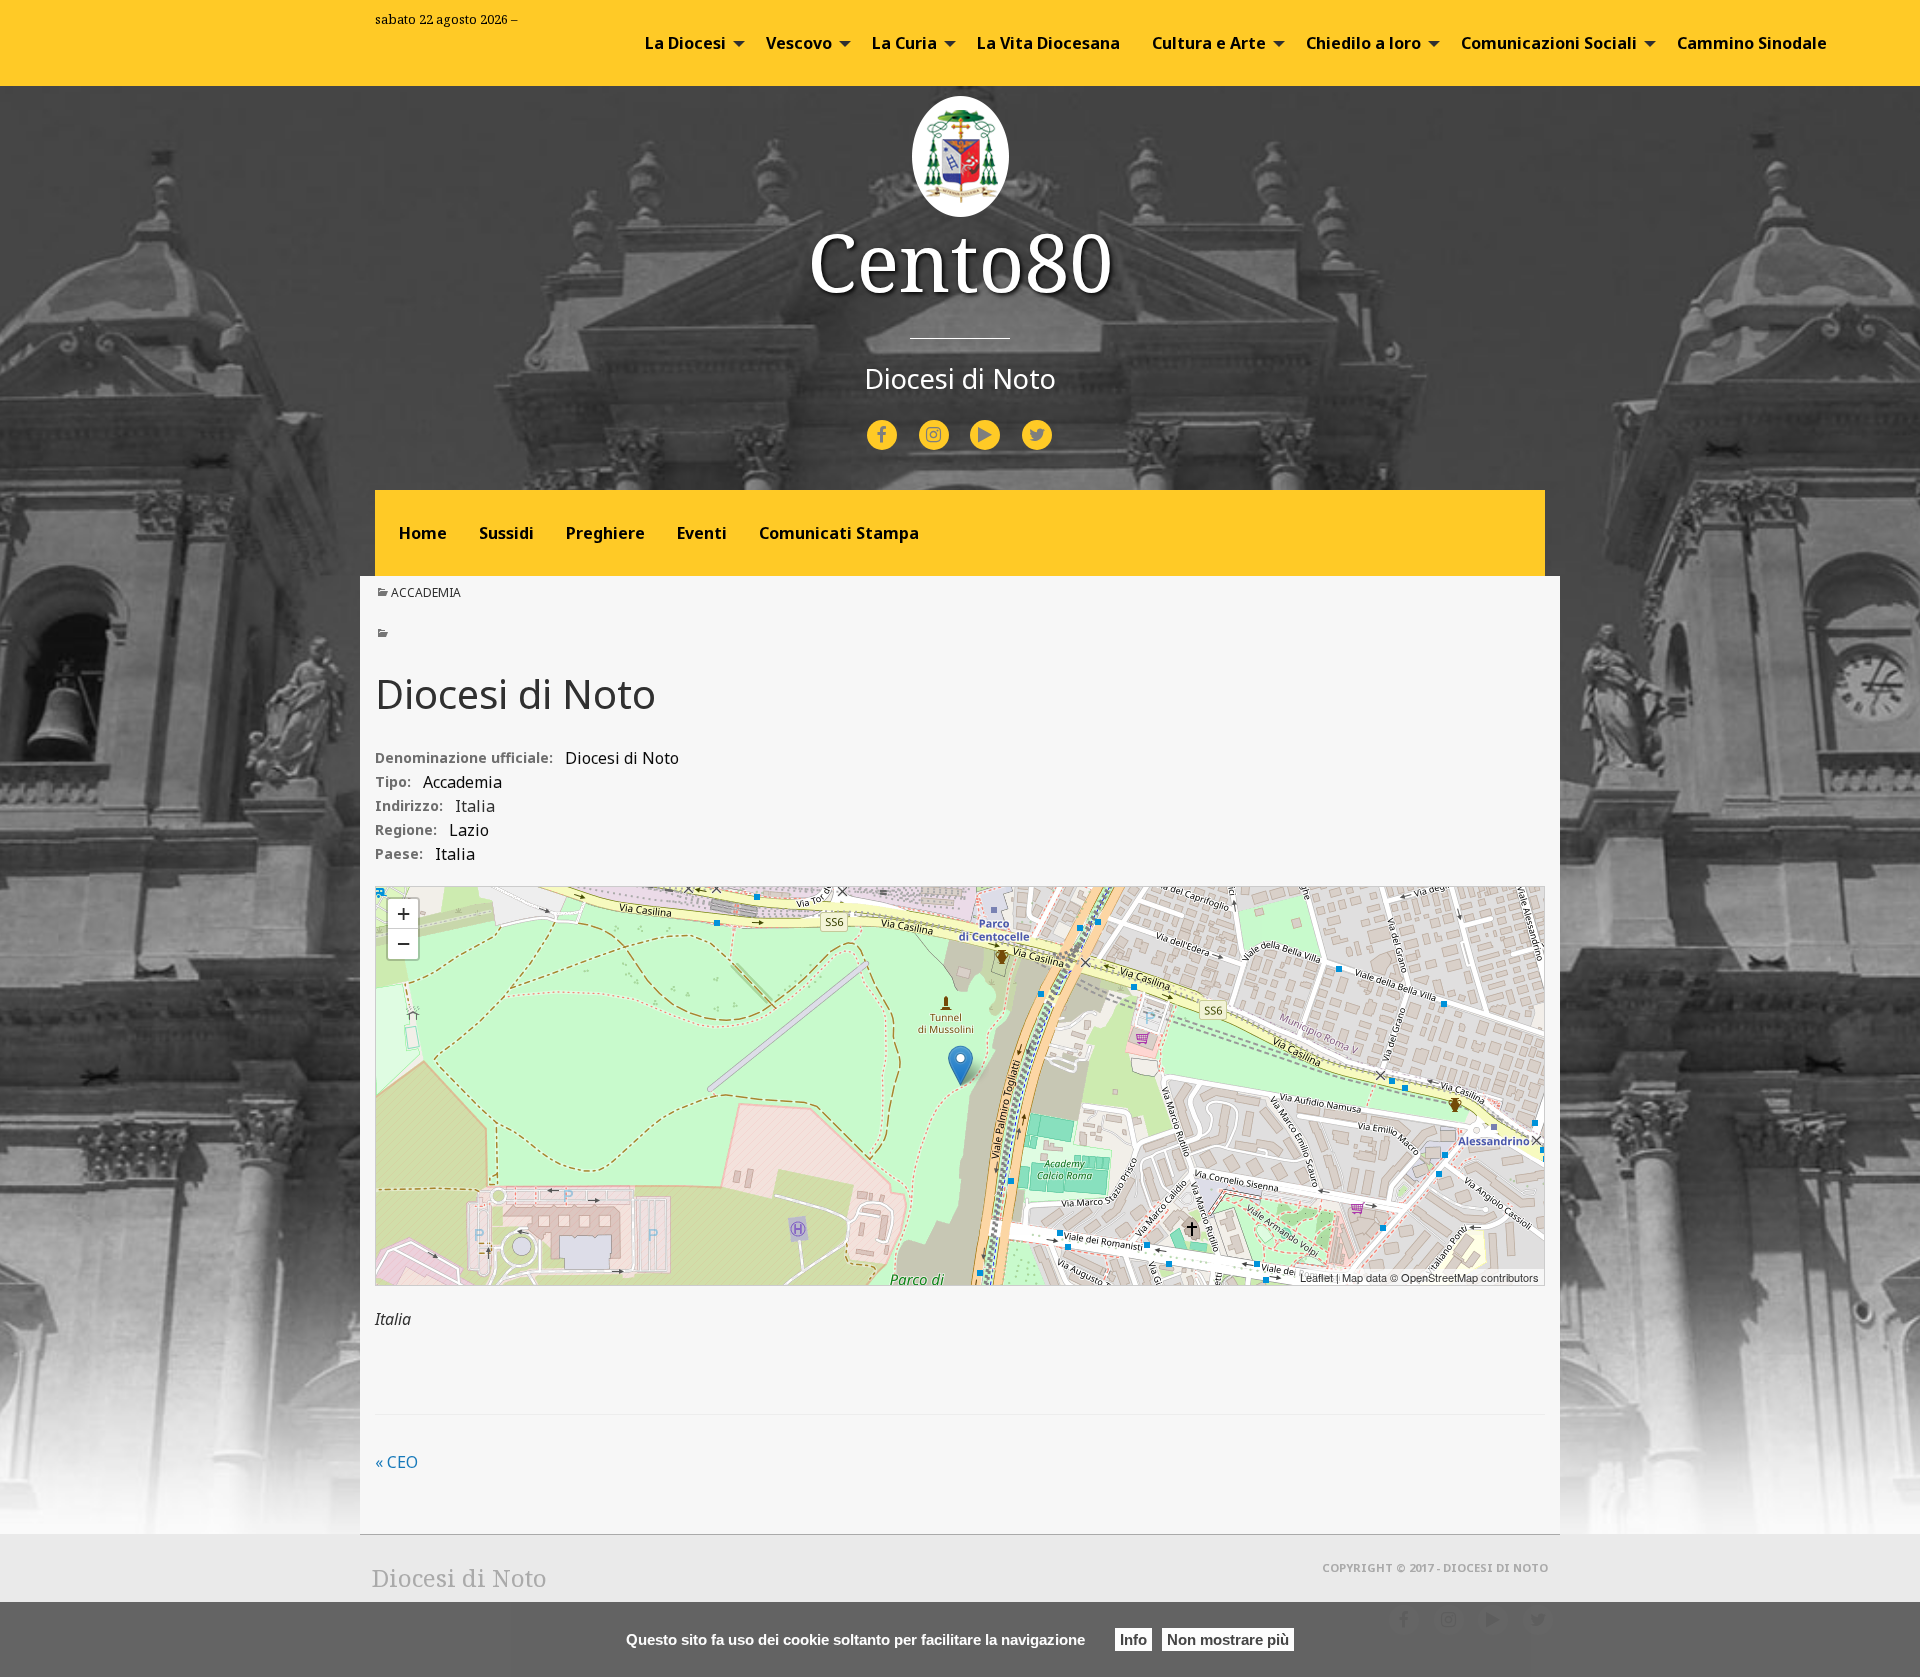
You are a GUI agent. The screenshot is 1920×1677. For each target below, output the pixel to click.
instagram (951, 421)
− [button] (403, 943)
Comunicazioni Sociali (1549, 43)
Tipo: (393, 781)
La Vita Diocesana (1048, 43)
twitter (1053, 421)
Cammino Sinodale (1752, 43)
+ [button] (403, 913)
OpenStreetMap (1439, 1277)
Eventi (702, 533)
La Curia (904, 43)
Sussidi (506, 533)
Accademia (426, 592)
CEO (396, 1462)
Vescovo (799, 43)
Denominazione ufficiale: (464, 757)
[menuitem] (689, 43)
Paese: (399, 853)
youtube (1003, 421)
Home (423, 533)
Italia (475, 806)
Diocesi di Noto (417, 895)
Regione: (406, 829)
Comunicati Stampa (839, 533)
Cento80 (960, 260)
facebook (900, 421)
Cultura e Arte (1209, 43)
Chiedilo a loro (1363, 43)
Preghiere (605, 533)
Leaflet (1316, 1277)
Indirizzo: (409, 805)
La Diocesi (685, 43)
